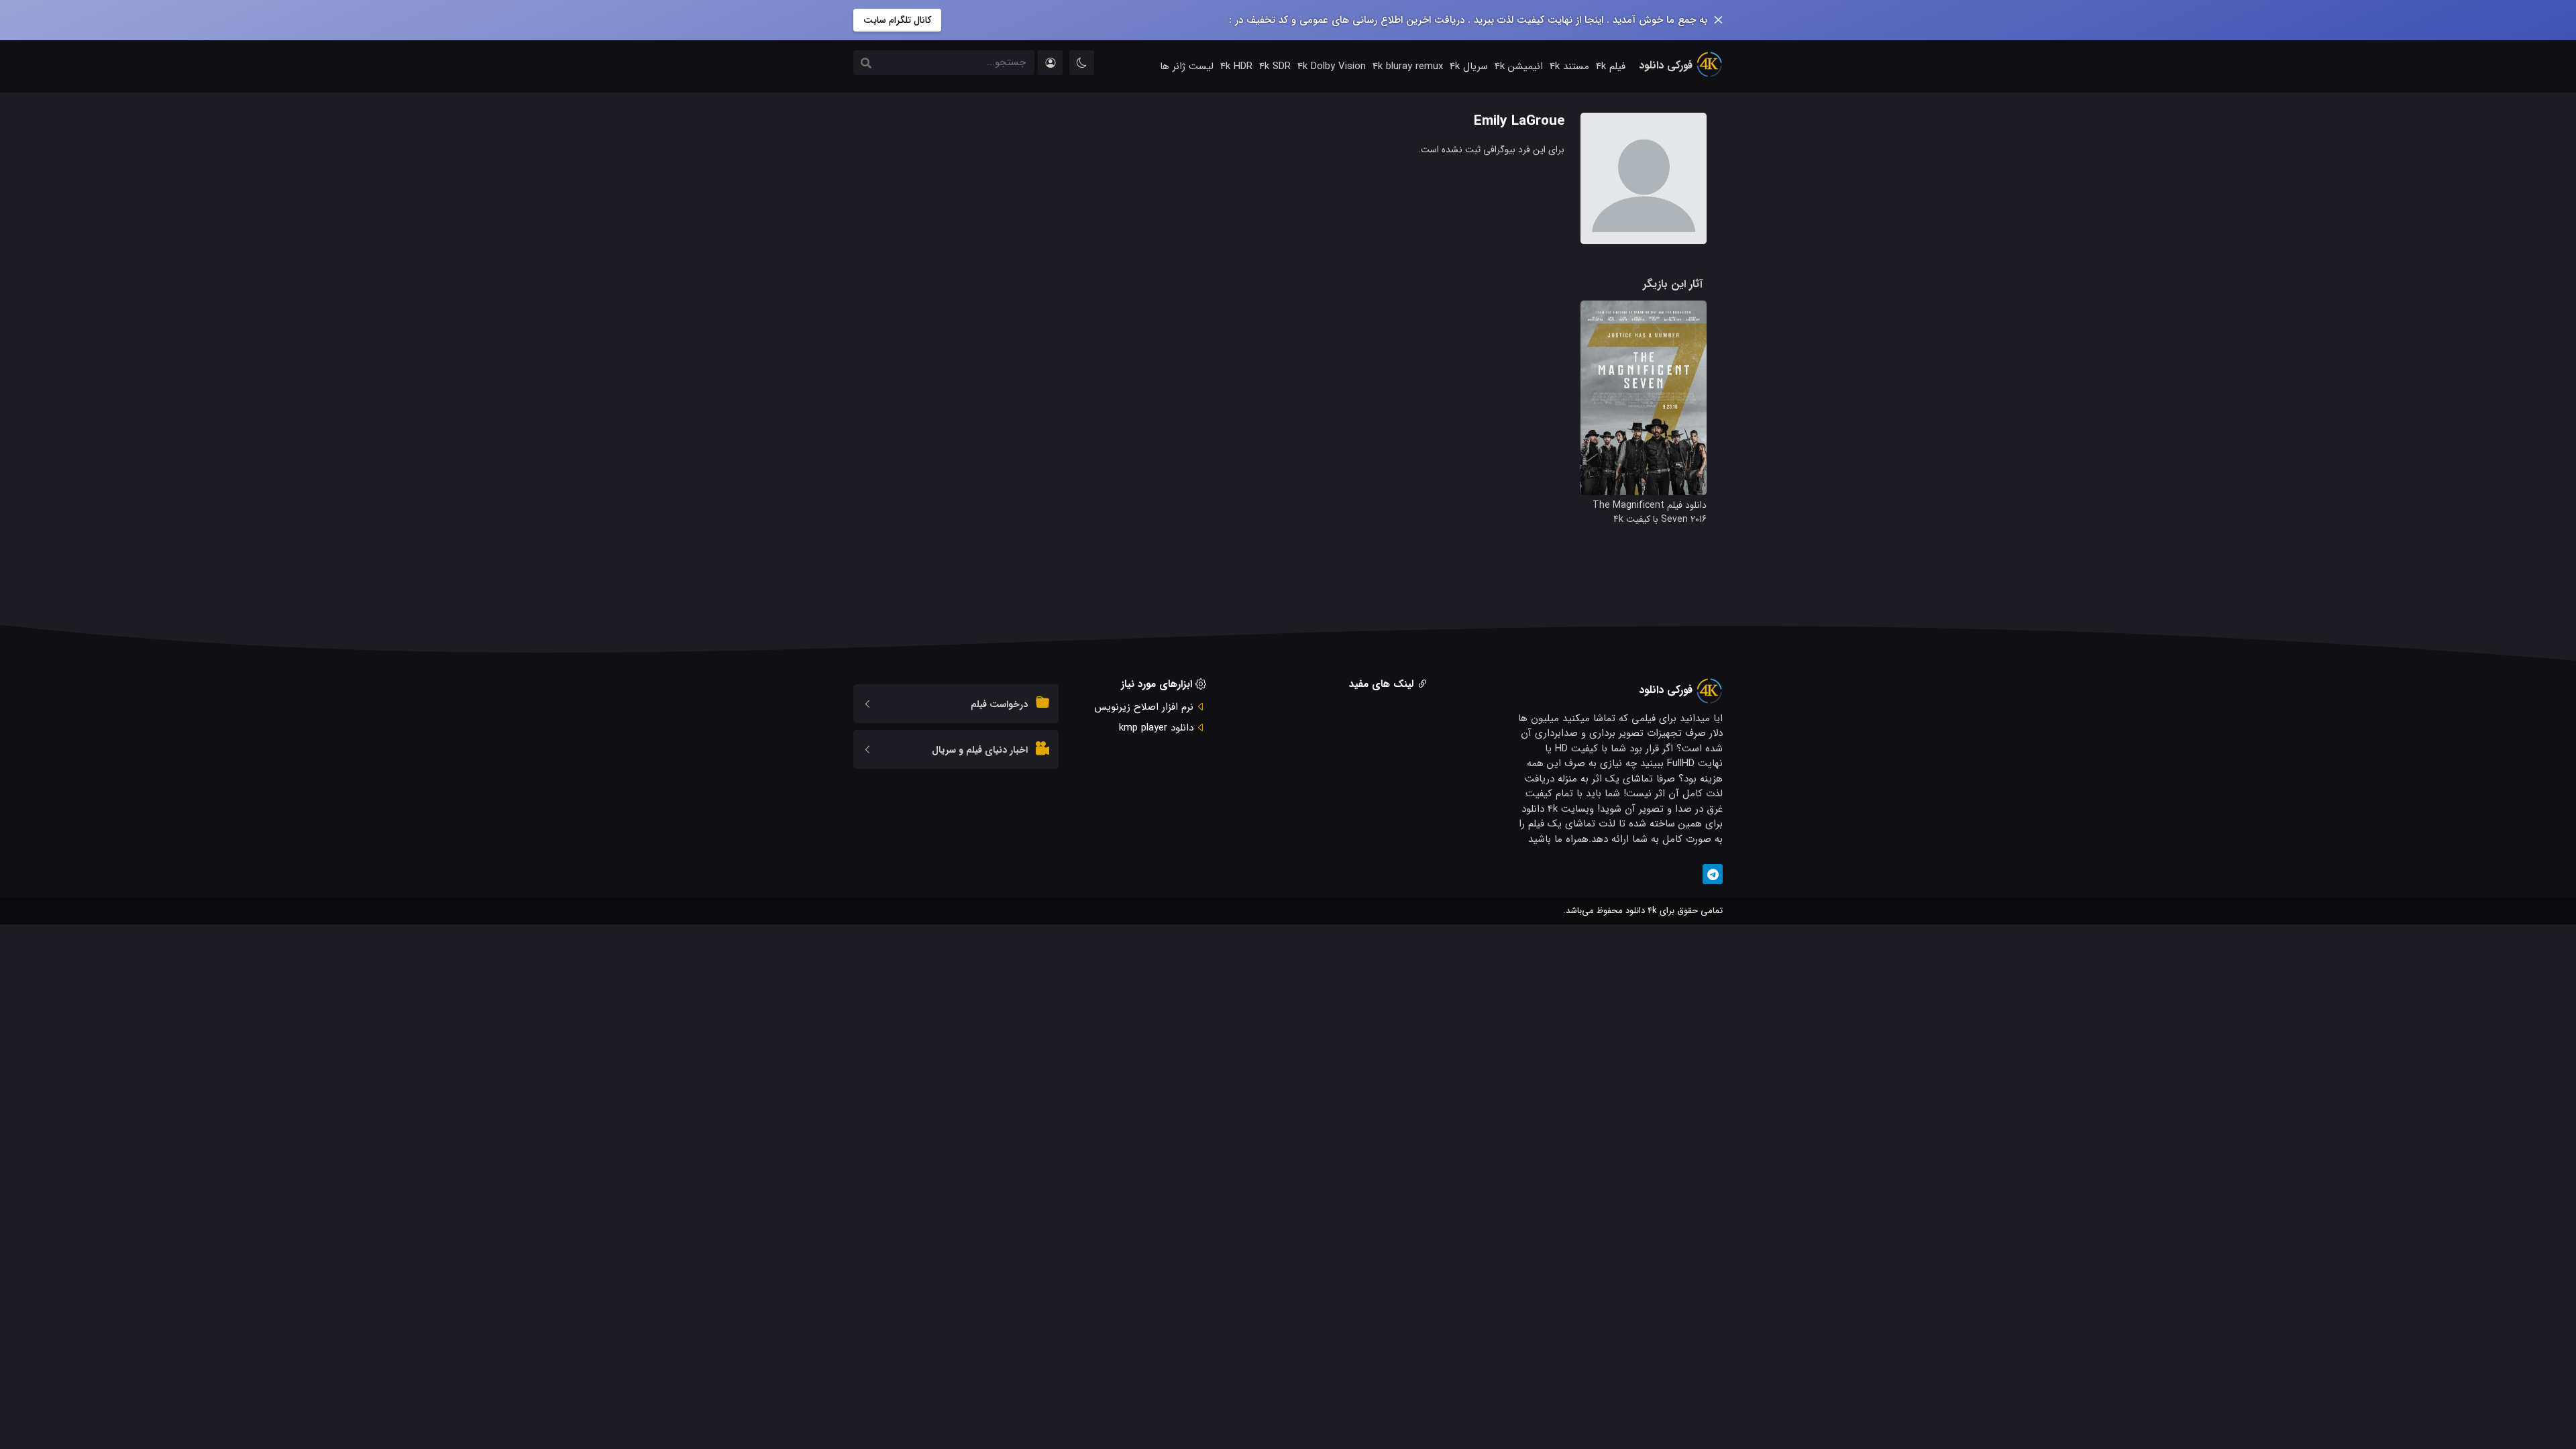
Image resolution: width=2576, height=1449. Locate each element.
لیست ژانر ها (1187, 66)
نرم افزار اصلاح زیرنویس (1144, 707)
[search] (866, 64)
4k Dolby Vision (1332, 66)
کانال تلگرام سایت (897, 20)
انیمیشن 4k (1519, 66)
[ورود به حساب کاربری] (1050, 63)
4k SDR (1275, 66)
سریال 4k (1469, 66)
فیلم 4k (1611, 66)
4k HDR (1236, 66)
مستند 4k (1569, 66)
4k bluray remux (1408, 66)
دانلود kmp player (1156, 728)
